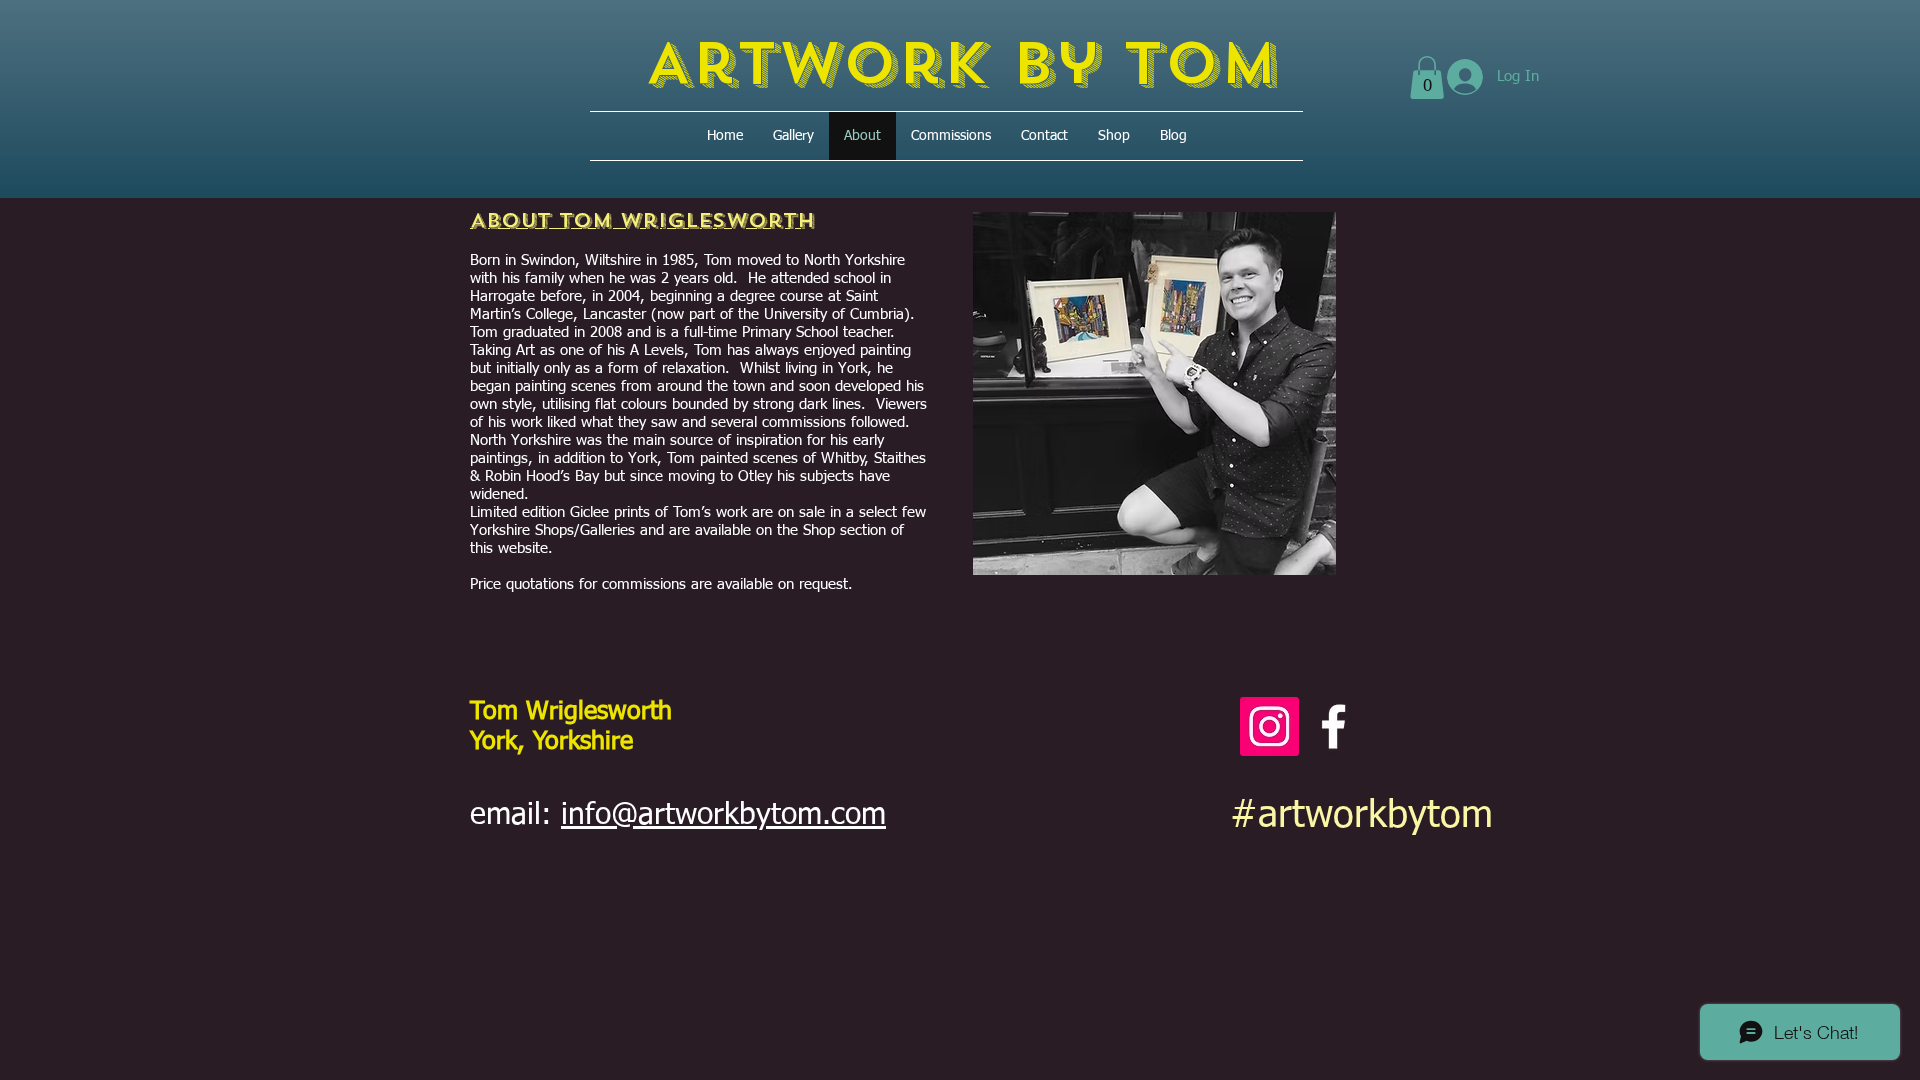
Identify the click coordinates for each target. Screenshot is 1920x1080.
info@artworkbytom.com (723, 816)
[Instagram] (1269, 726)
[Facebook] (1333, 726)
